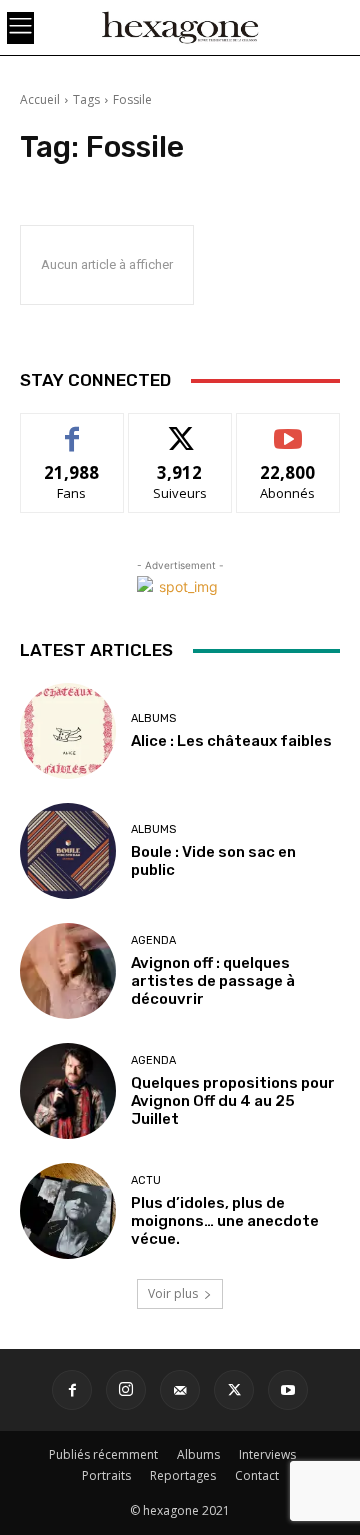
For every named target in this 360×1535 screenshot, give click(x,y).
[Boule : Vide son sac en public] (68, 851)
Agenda (153, 940)
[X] (234, 1390)
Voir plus (173, 1293)
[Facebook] (72, 1390)
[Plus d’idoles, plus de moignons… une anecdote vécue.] (68, 1211)
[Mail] (180, 1390)
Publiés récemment (103, 1454)
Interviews (267, 1454)
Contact (257, 1475)
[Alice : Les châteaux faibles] (68, 731)
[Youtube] (288, 1390)
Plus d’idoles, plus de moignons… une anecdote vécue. (225, 1221)
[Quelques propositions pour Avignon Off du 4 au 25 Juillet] (68, 1091)
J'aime (72, 428)
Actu (146, 1180)
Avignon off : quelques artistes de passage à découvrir (213, 981)
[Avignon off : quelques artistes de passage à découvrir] (68, 971)
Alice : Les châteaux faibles (231, 741)
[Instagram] (126, 1390)
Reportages (183, 1475)
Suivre (180, 428)
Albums (153, 718)
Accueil (40, 99)
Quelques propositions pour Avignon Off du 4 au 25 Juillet (233, 1101)
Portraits (106, 1475)
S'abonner (288, 428)
